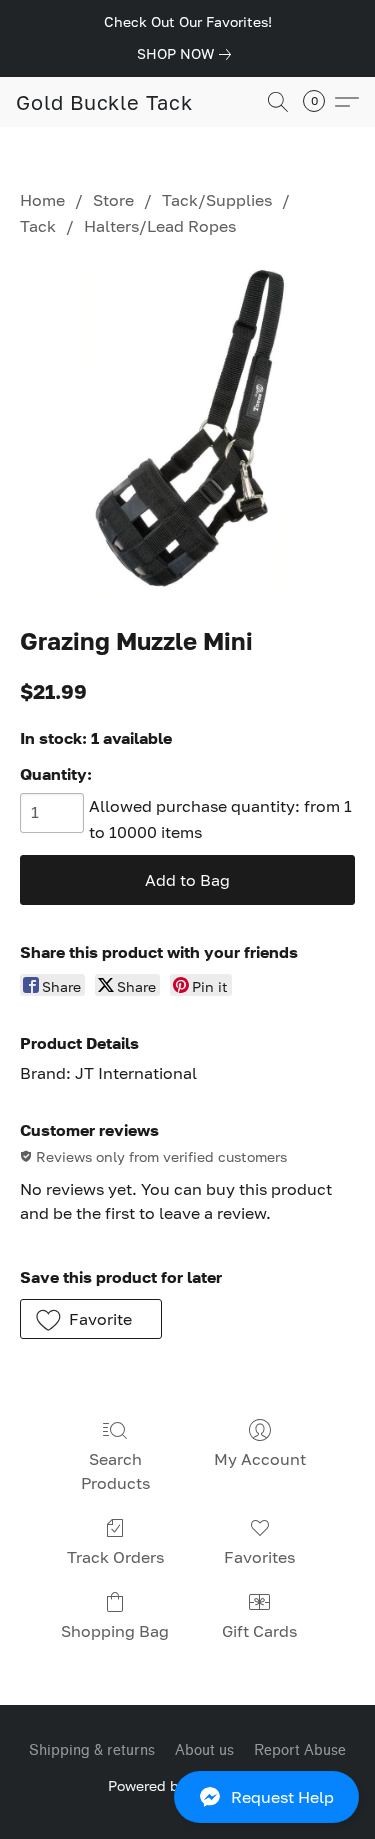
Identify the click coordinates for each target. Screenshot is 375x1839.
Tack (38, 226)
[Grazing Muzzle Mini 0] (187, 427)
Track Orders (115, 1557)
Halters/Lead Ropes (160, 226)
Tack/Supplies (217, 200)
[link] (188, 54)
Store (113, 200)
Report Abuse (300, 1750)
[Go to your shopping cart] (320, 102)
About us (204, 1750)
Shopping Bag (115, 1631)
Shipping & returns (92, 1750)
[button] (187, 1797)
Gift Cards (259, 1631)
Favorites (259, 1557)
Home (42, 200)
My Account (260, 1459)
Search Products (115, 1471)
